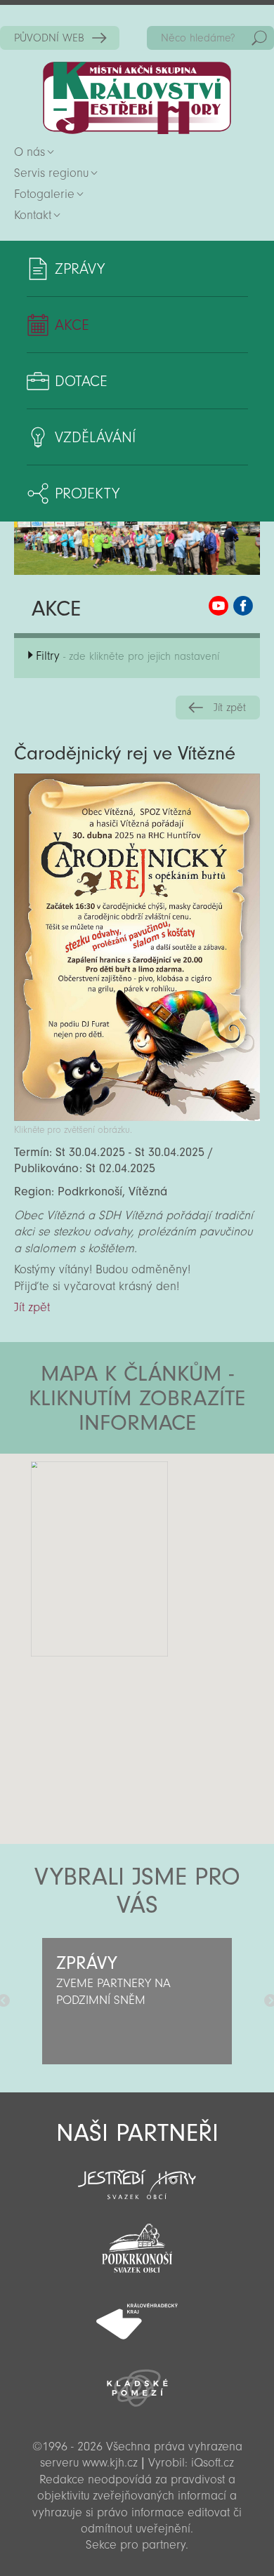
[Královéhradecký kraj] (137, 2313)
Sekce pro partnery (136, 2545)
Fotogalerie (44, 194)
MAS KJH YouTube (218, 606)
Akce (72, 325)
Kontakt (33, 215)
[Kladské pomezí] (137, 2382)
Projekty (87, 493)
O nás (30, 152)
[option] (137, 2001)
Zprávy (80, 269)
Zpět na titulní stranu (137, 98)
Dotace (81, 381)
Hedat (259, 38)
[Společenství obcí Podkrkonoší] (137, 2244)
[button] (176, 1538)
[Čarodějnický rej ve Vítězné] (137, 1117)
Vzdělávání (95, 437)
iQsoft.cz (213, 2463)
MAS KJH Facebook (243, 606)
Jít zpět (230, 708)
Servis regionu (51, 173)
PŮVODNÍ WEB (49, 38)
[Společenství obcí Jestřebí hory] (137, 2175)
